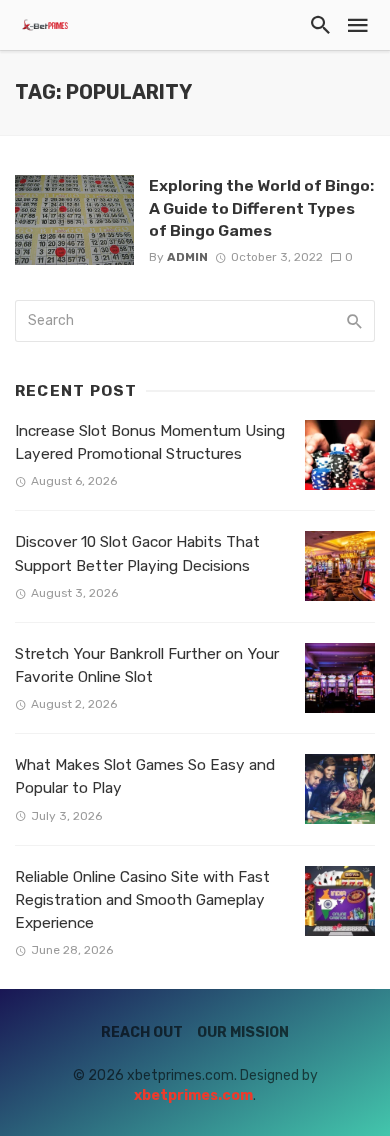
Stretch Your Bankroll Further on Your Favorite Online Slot (147, 665)
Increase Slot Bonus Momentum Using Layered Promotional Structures (150, 442)
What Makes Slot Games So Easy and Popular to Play (145, 776)
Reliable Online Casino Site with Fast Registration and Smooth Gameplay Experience (142, 900)
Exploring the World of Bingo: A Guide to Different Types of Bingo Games (261, 207)
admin (187, 257)
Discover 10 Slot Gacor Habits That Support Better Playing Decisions (137, 553)
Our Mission (243, 1032)
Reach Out (142, 1032)
